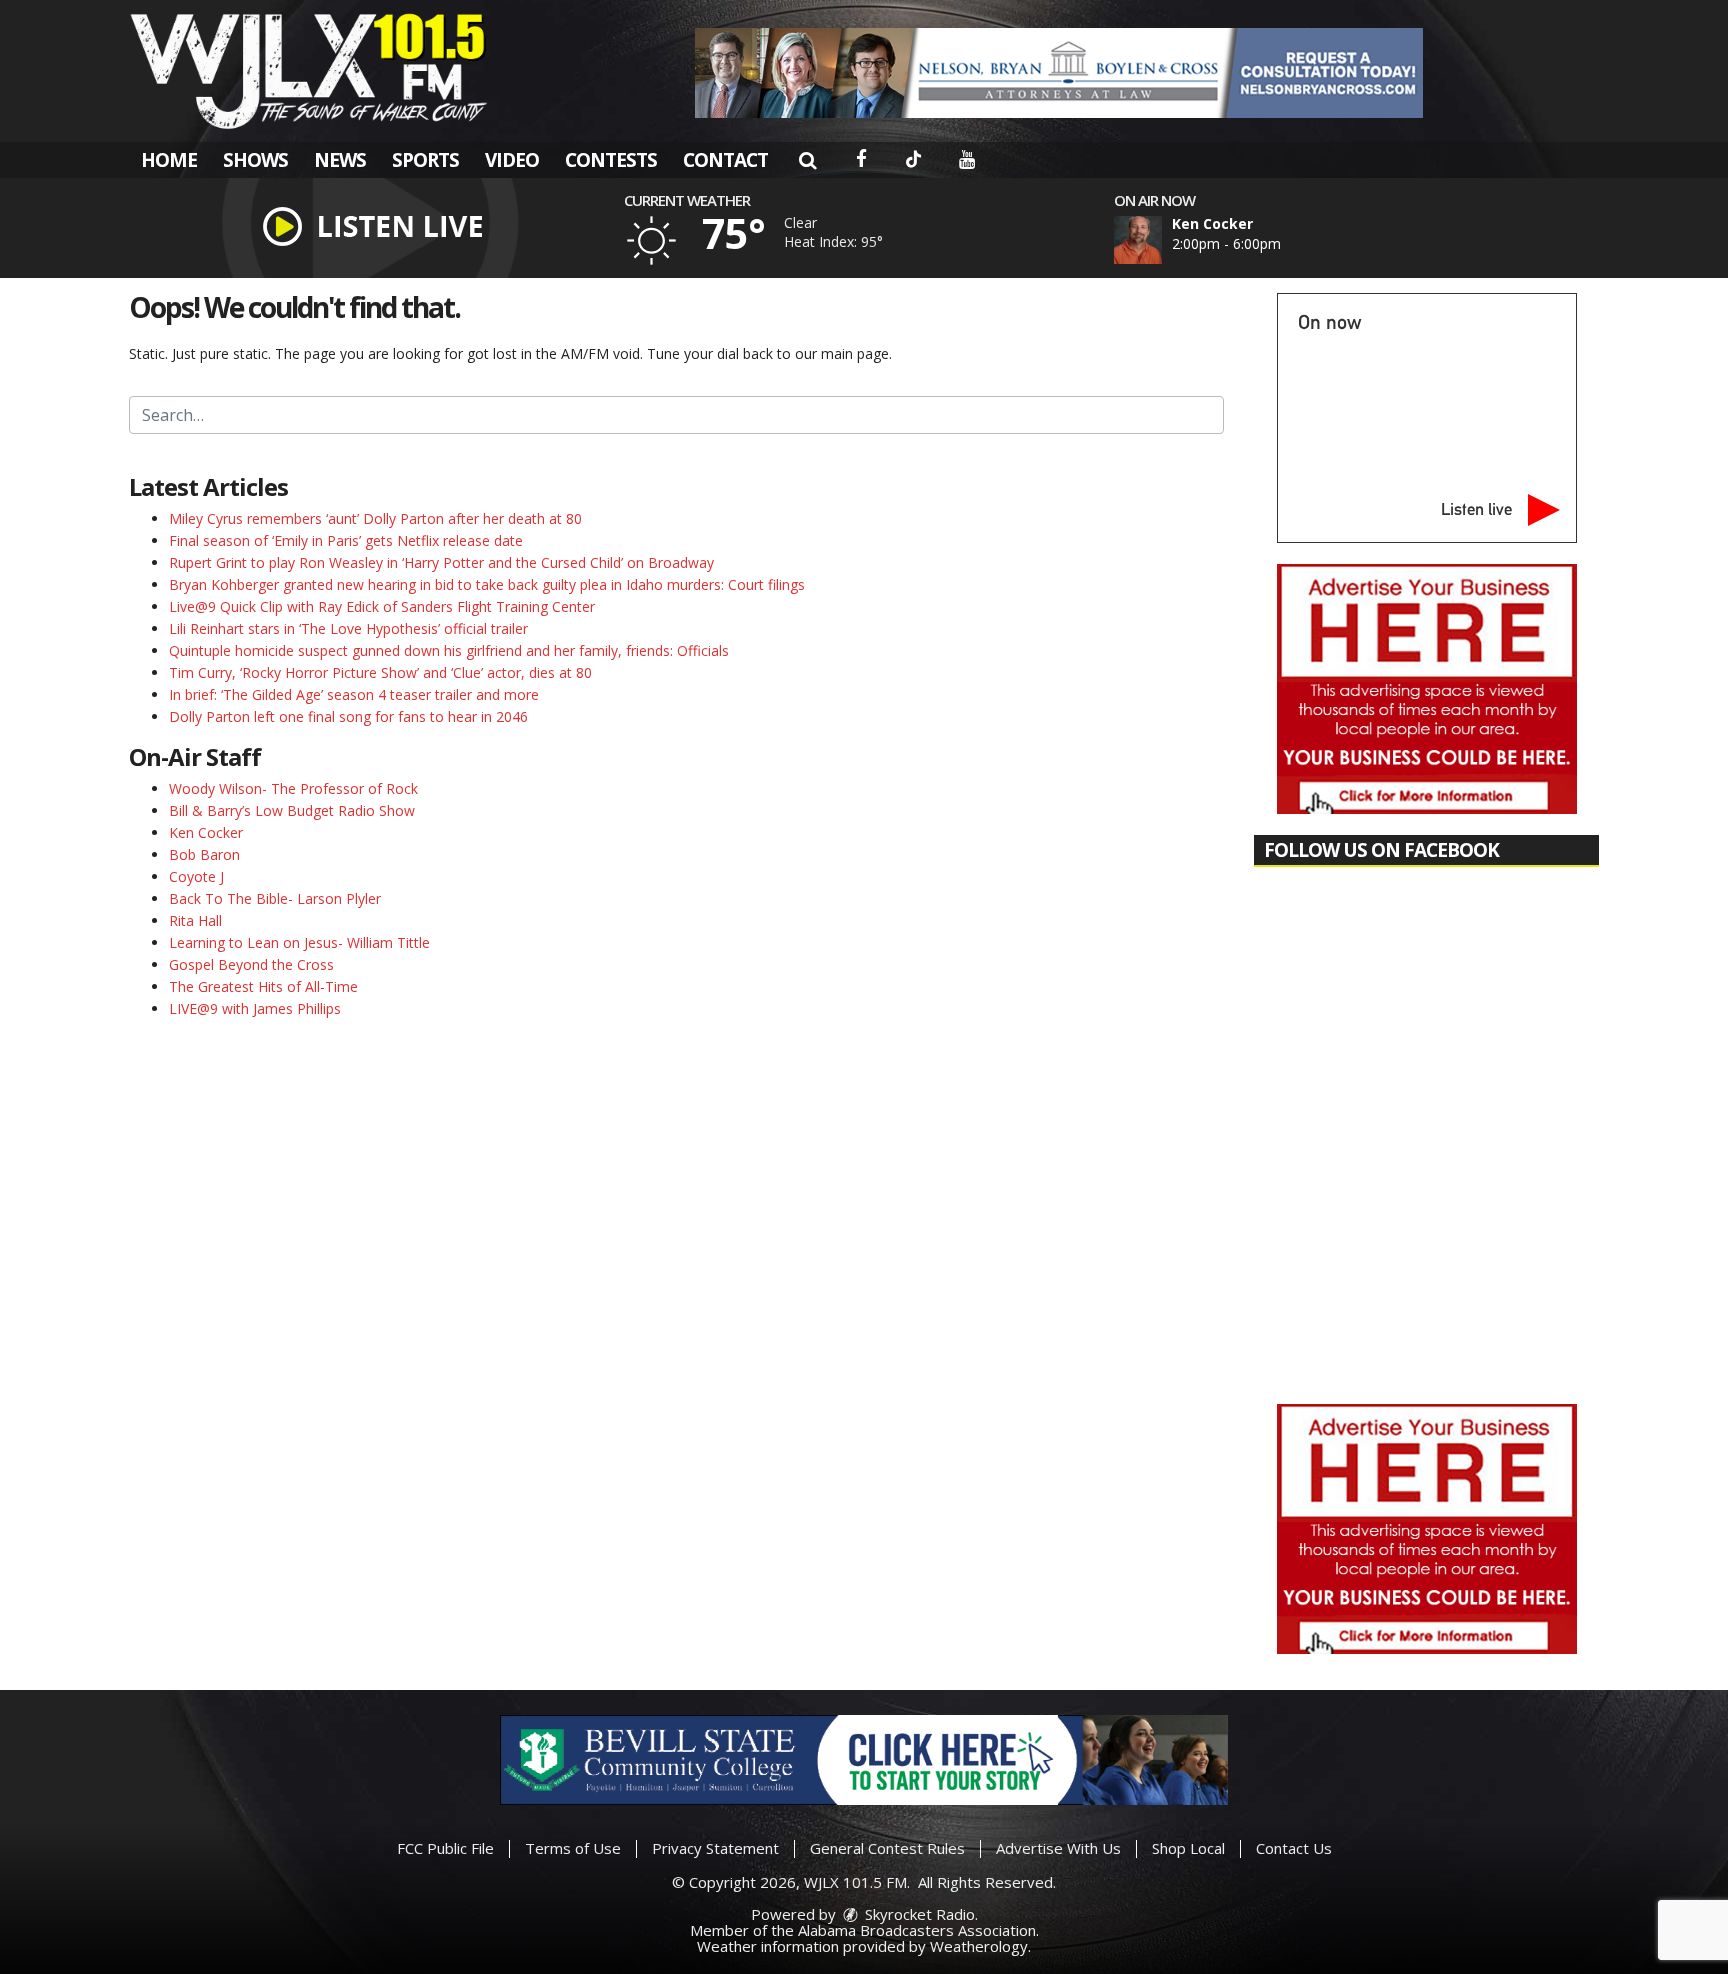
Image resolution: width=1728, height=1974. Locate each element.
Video (512, 160)
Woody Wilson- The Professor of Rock (293, 788)
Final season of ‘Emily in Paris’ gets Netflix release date (346, 540)
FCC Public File (445, 1848)
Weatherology (979, 1946)
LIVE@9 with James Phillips (255, 1008)
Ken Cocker (206, 832)
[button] (807, 160)
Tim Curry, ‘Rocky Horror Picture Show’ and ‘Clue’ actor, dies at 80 (380, 672)
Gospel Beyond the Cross (251, 964)
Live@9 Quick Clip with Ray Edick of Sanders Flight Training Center (382, 606)
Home (169, 160)
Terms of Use (573, 1848)
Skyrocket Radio (918, 1914)
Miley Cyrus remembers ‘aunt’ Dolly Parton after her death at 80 (375, 518)
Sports (425, 160)
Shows (255, 160)
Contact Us (1294, 1848)
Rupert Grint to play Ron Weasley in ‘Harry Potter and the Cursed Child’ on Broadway (441, 562)
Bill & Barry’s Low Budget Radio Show (292, 810)
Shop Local (1188, 1848)
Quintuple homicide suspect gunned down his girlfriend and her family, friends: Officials (449, 650)
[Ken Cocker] (1162, 240)
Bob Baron (204, 854)
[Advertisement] (1059, 73)
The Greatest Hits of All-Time (263, 986)
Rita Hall (195, 920)
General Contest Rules (887, 1848)
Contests (611, 160)
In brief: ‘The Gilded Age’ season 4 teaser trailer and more (354, 694)
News (340, 160)
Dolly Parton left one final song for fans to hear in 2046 (348, 716)
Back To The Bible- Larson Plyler (275, 898)
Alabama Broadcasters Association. (918, 1930)
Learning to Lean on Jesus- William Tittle (299, 942)
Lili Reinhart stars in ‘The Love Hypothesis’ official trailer (348, 628)
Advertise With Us (1058, 1848)
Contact (725, 160)
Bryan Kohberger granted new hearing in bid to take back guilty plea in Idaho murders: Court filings (487, 584)
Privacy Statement (715, 1848)
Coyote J (196, 876)
